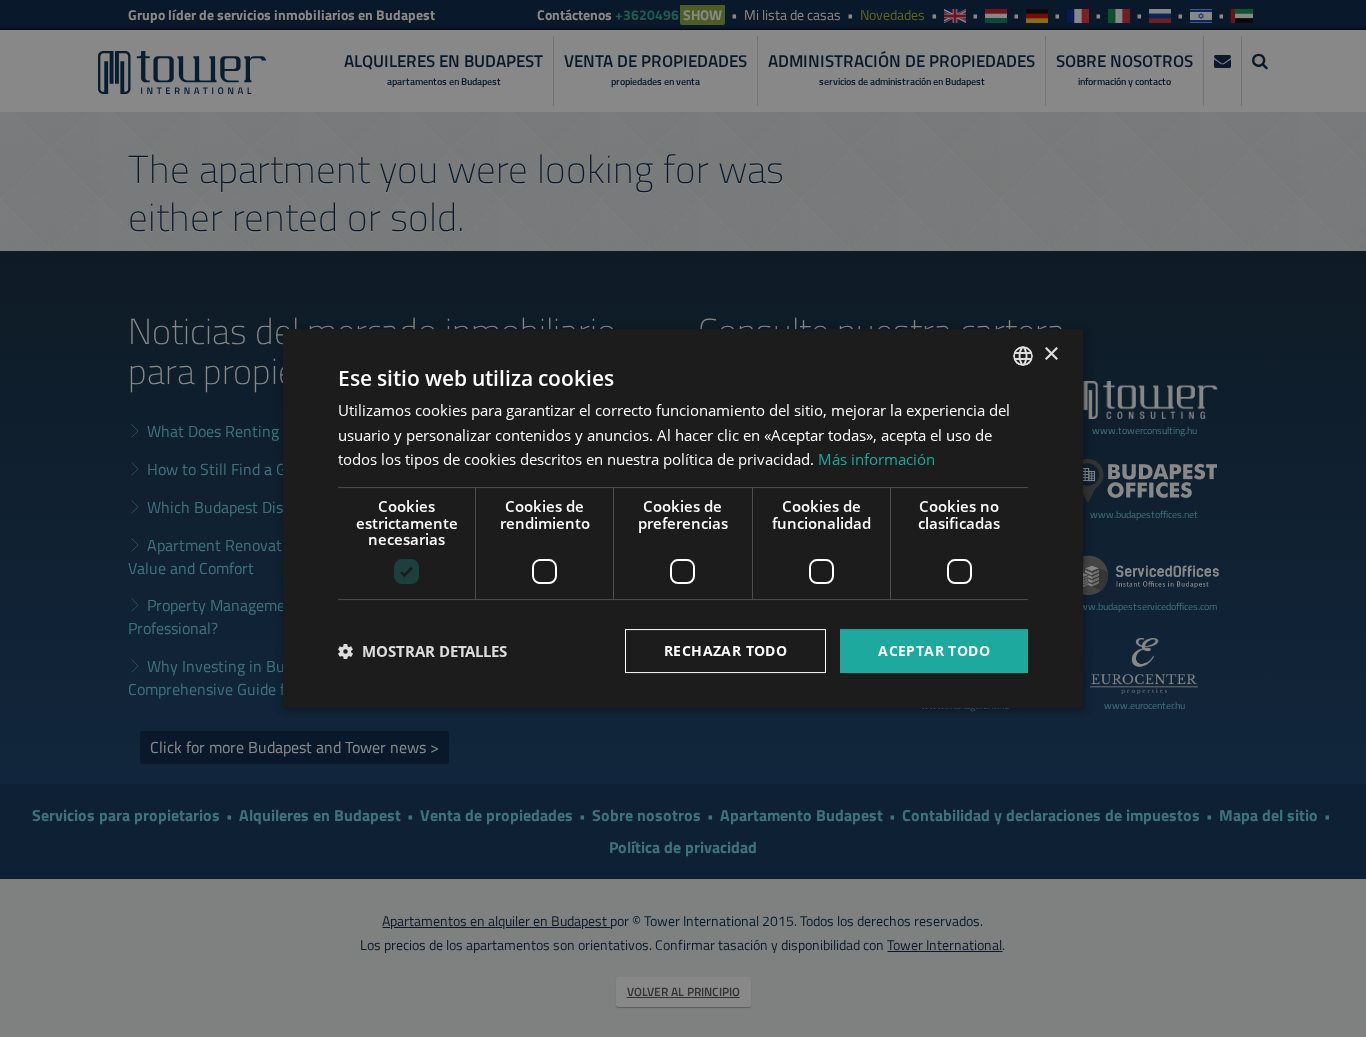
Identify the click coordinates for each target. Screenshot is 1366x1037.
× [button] (1050, 354)
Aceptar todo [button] (934, 650)
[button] (422, 651)
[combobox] (1023, 356)
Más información (876, 459)
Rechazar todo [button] (725, 650)
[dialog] (683, 519)
